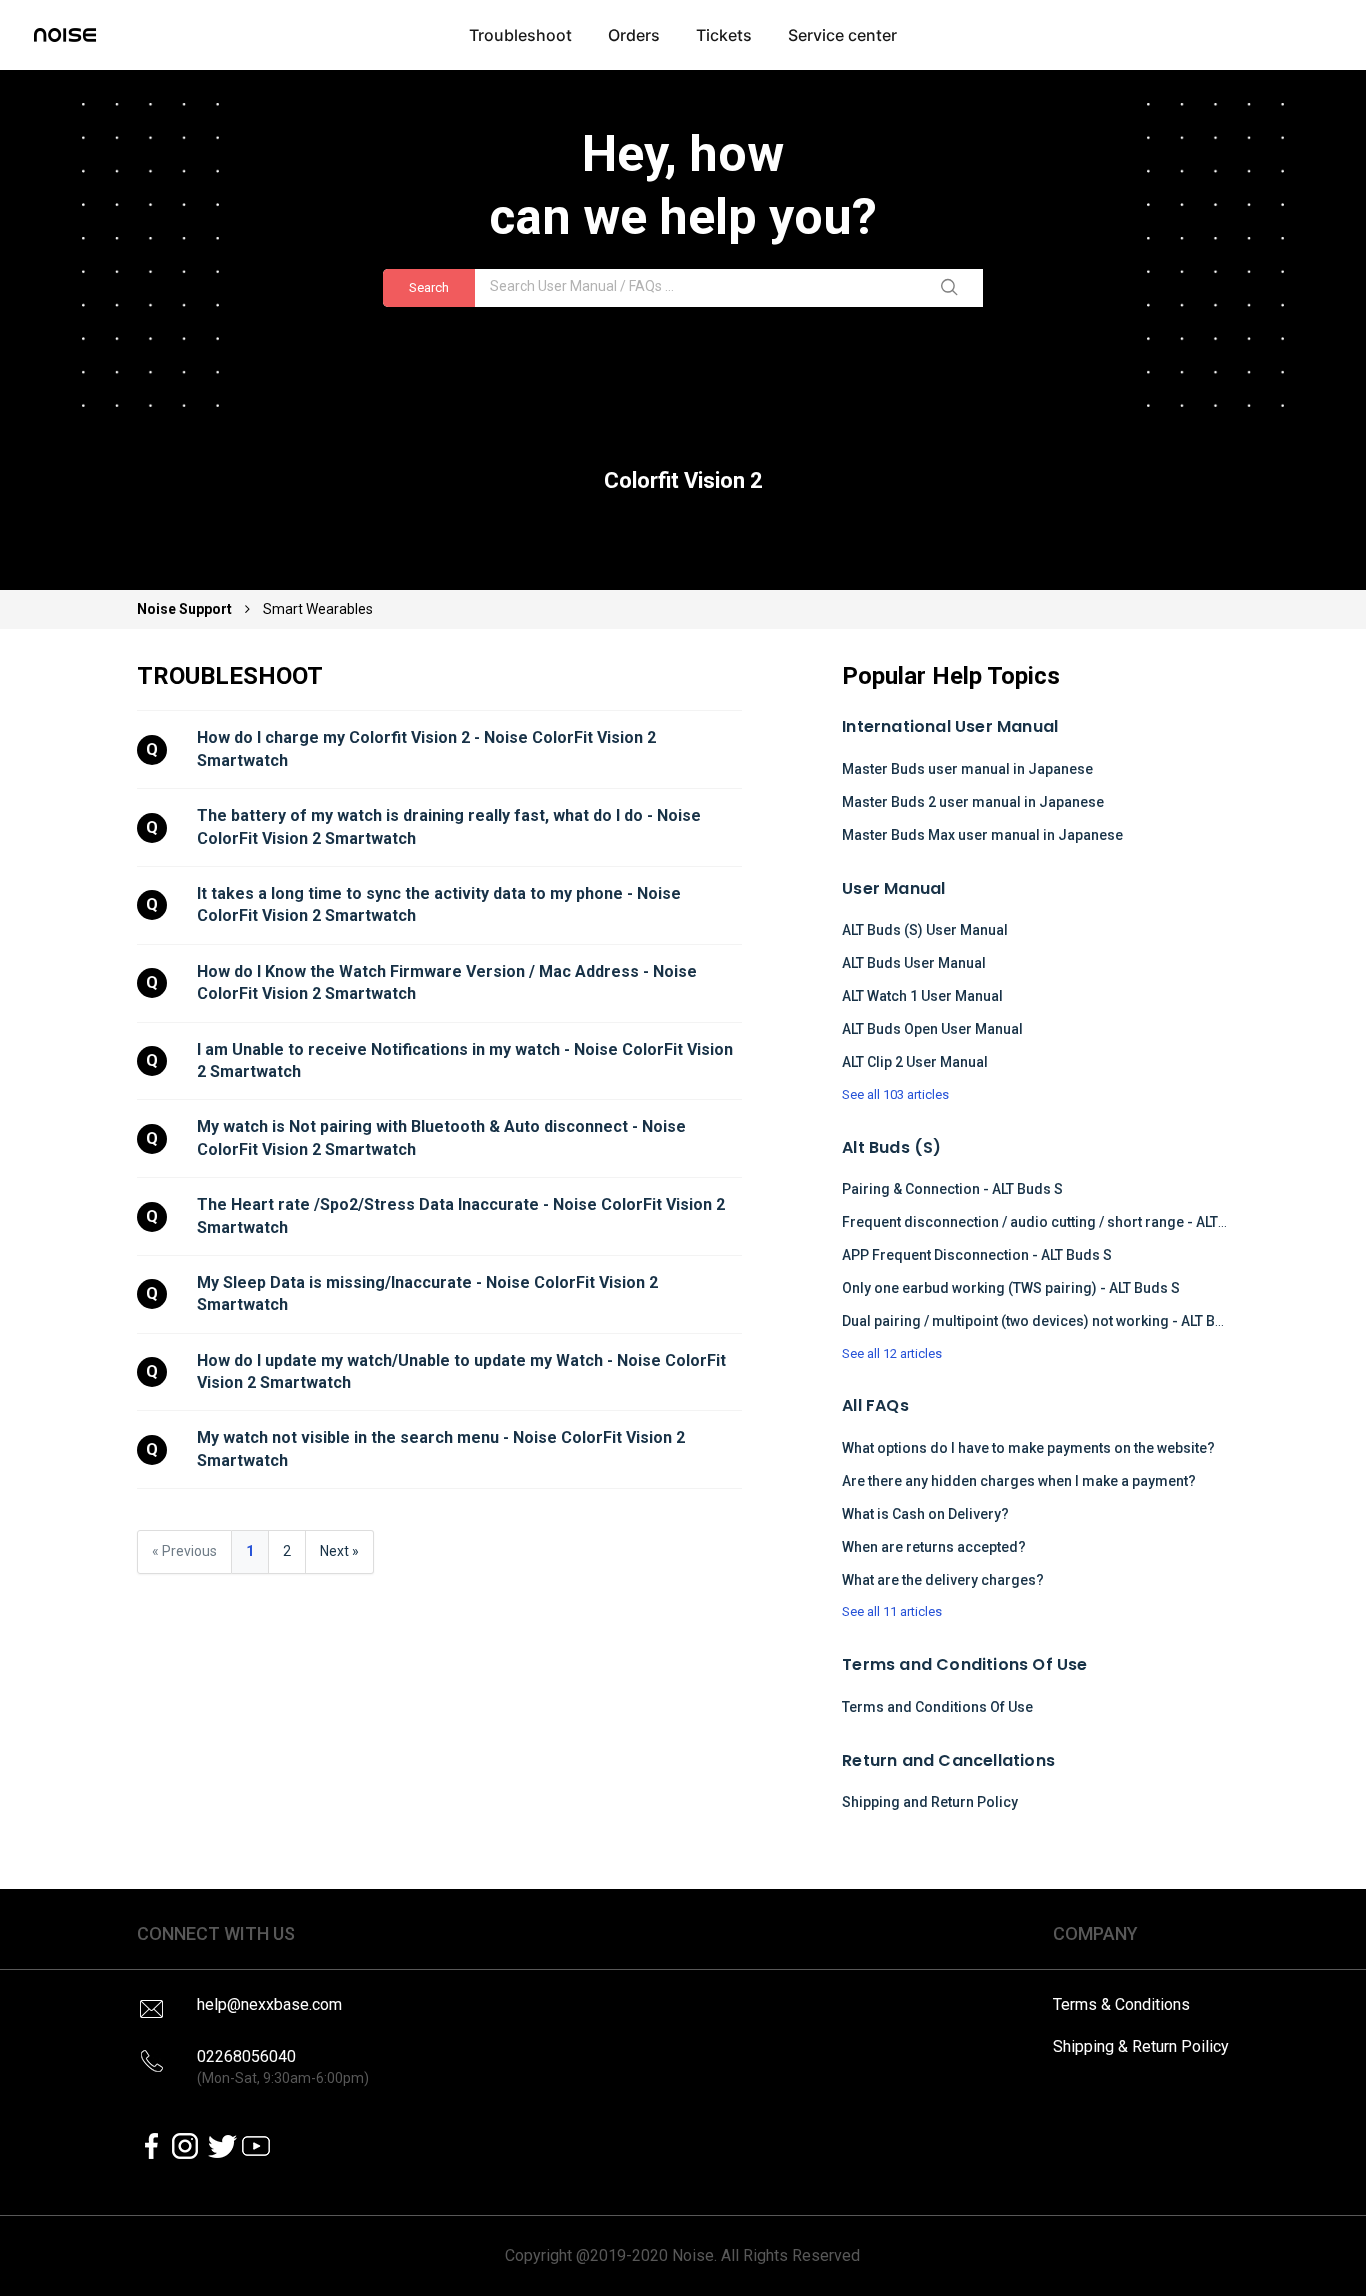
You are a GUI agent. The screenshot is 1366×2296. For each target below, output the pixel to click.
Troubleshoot (520, 35)
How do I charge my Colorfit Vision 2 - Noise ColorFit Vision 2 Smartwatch (428, 748)
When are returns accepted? (934, 1547)
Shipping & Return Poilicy (1141, 2046)
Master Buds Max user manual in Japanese (982, 835)
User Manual (893, 888)
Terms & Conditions (1121, 2004)
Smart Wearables (318, 609)
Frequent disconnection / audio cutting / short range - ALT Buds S (1054, 1222)
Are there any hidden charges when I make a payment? (1019, 1481)
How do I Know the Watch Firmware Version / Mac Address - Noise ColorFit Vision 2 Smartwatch (449, 982)
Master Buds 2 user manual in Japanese (973, 802)
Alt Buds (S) (891, 1147)
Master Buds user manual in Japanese (967, 769)
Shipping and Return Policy (930, 1802)
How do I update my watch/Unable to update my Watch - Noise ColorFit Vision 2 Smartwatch (463, 1371)
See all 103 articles (895, 1094)
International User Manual (950, 726)
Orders (634, 35)
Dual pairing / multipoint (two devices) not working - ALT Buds (1041, 1321)
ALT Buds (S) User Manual (925, 930)
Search (429, 287)
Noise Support (186, 609)
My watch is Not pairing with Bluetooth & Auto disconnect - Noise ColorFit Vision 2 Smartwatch (443, 1137)
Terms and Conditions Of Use (964, 1664)
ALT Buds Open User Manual (932, 1029)
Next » (339, 1551)
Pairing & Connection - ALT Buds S (952, 1189)
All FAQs (875, 1405)
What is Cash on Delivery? (925, 1514)
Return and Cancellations (948, 1760)
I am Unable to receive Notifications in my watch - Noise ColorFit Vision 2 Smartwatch (467, 1060)
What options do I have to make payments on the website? (1028, 1448)
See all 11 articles (892, 1611)
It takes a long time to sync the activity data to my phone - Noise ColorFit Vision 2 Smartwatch (441, 904)
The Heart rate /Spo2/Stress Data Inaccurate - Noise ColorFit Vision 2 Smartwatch (463, 1215)
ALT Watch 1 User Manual (922, 996)
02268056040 (283, 2066)
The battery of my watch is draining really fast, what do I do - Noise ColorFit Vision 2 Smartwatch (451, 826)
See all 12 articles (892, 1353)
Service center (842, 35)
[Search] (953, 288)
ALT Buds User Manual (914, 963)
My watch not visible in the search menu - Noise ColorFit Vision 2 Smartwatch (443, 1448)
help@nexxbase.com (269, 2004)
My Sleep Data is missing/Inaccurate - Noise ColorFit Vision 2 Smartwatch (429, 1293)
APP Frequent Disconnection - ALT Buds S (977, 1255)
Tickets (724, 35)
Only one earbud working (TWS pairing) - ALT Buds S (1011, 1288)
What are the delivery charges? (943, 1580)
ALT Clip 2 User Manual (915, 1062)
